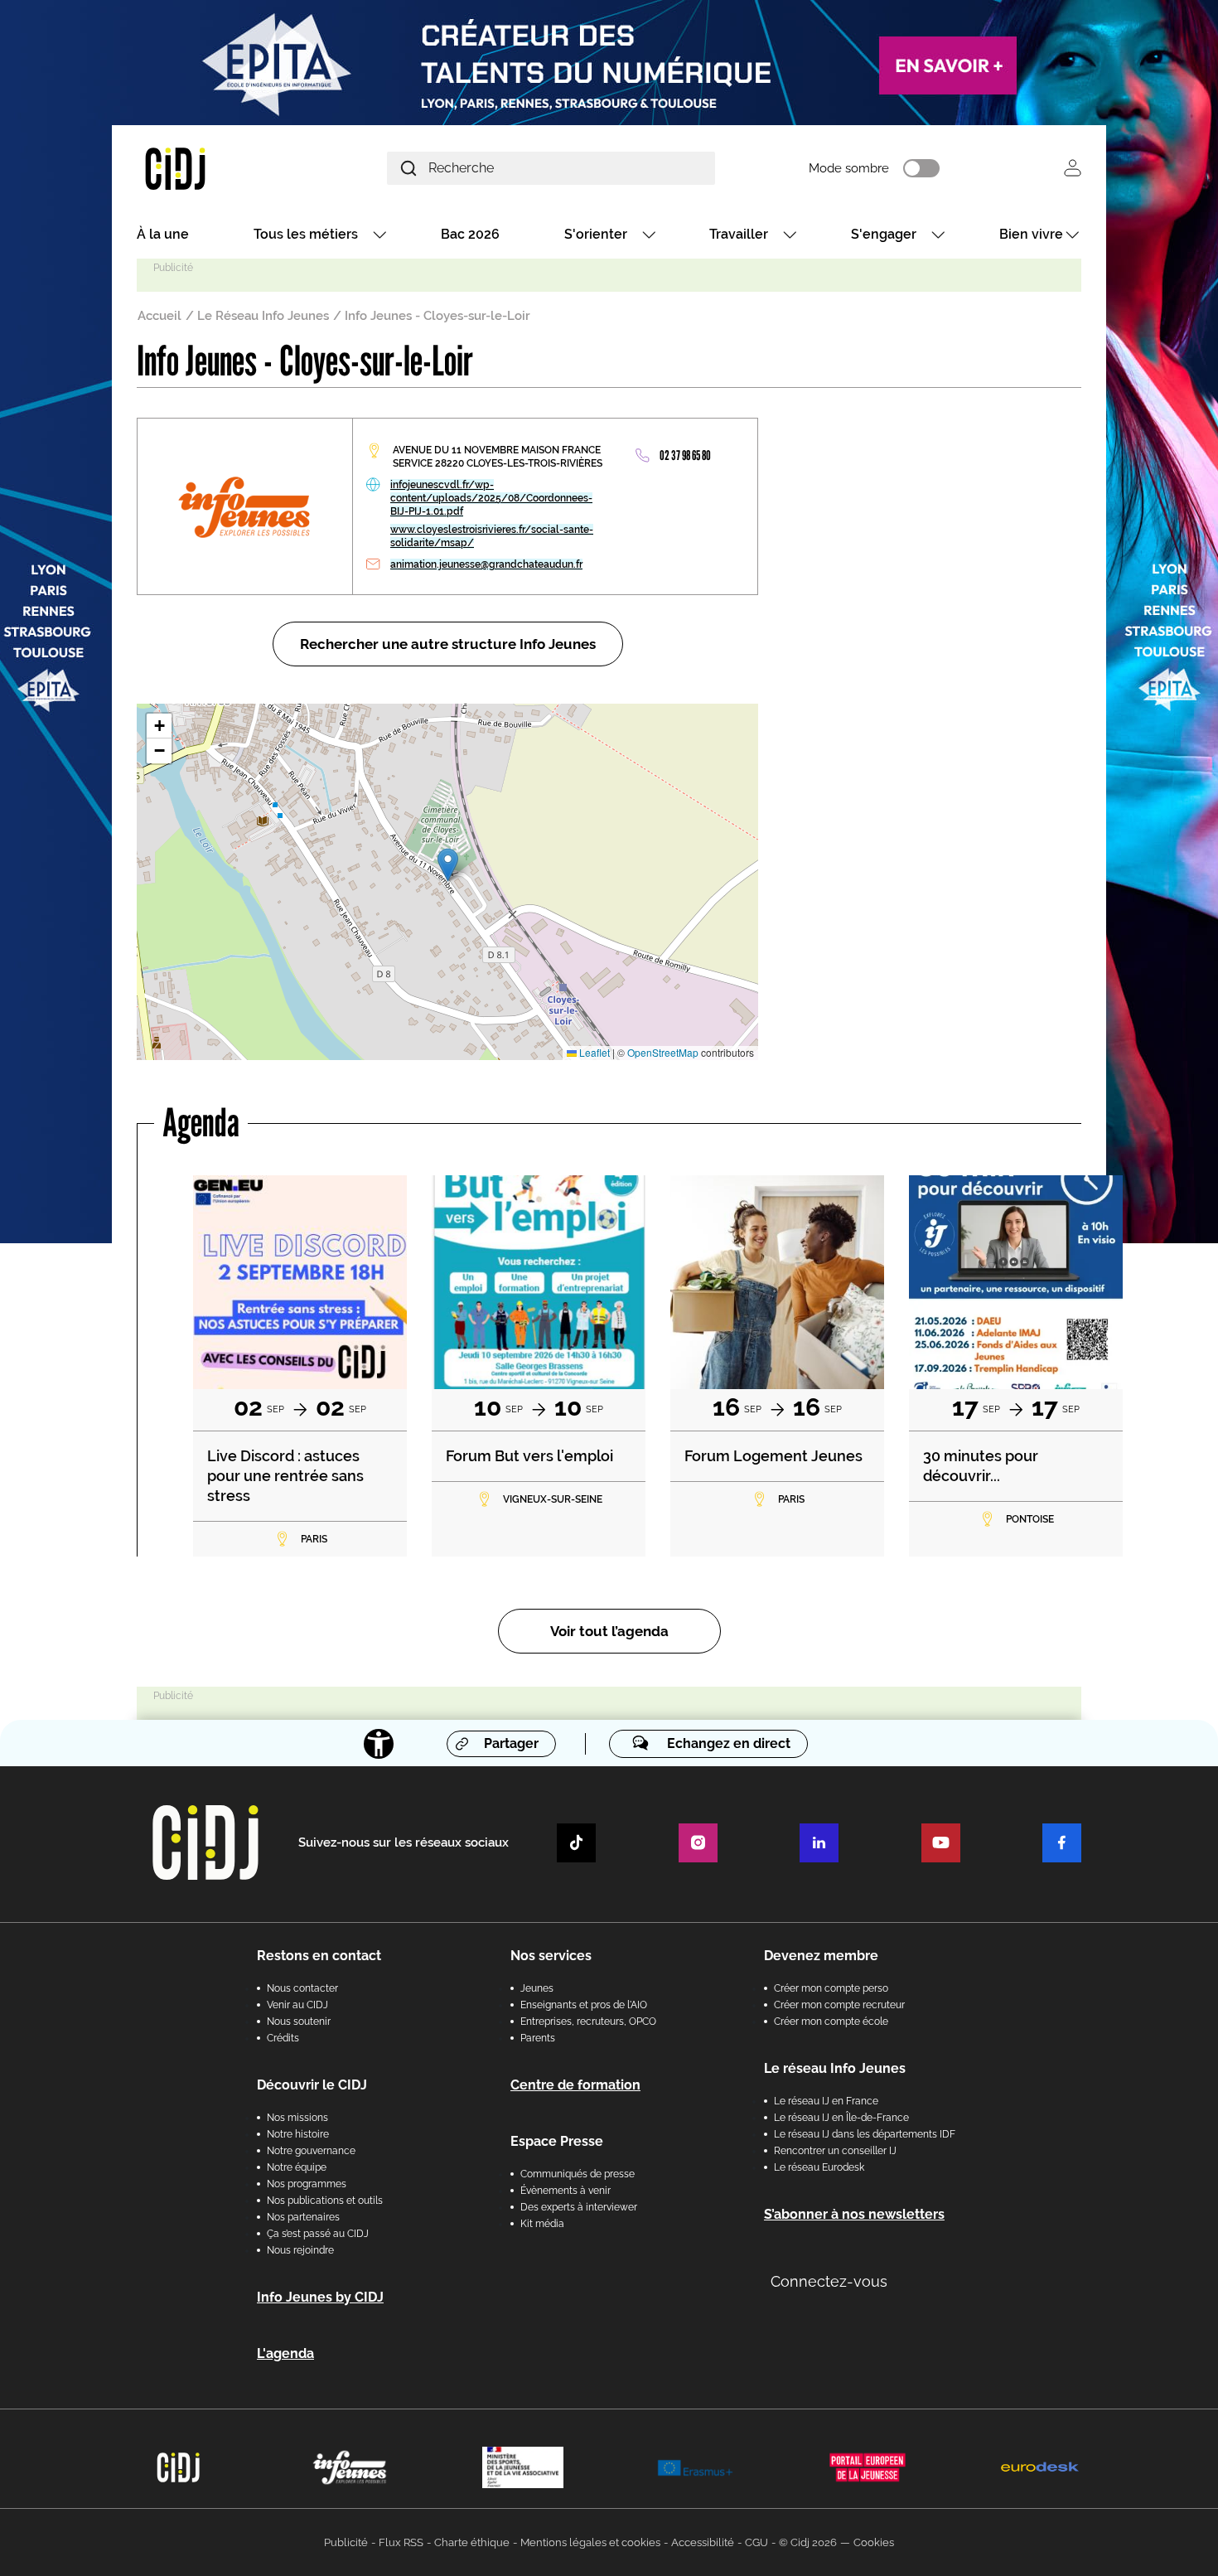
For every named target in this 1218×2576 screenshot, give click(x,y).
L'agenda (285, 2353)
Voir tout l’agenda (609, 1631)
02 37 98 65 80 (685, 455)
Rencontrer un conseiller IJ (835, 2151)
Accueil (159, 316)
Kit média (542, 2224)
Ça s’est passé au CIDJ (318, 2234)
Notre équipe (297, 2167)
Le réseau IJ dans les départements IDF (865, 2134)
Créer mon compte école (831, 2022)
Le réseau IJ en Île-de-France (841, 2118)
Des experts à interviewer (579, 2207)
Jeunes (537, 1988)
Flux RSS (401, 2542)
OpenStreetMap (663, 1052)
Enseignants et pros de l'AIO (584, 2005)
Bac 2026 (470, 234)
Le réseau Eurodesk (819, 2167)
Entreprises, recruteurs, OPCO (588, 2022)
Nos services (551, 1956)
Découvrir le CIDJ (312, 2085)
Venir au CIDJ (297, 2005)
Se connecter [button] (1073, 168)
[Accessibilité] (379, 1744)
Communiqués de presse (578, 2174)
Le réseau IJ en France (826, 2101)
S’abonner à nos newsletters (854, 2214)
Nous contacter (302, 1988)
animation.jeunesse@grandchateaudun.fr (486, 564)
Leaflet (593, 1052)
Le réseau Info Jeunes (835, 2068)
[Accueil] (215, 168)
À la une (163, 234)
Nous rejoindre (300, 2250)
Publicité (346, 2542)
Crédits (283, 2038)
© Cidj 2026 (808, 2542)
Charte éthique (472, 2542)
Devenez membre (821, 1956)
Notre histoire (298, 2134)
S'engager (884, 234)
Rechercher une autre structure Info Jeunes (448, 644)
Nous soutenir (299, 2022)
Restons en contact (319, 1956)
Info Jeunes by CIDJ (320, 2297)
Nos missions (297, 2118)
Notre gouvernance (311, 2151)
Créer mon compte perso (831, 1988)
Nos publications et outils (325, 2201)
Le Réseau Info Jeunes (263, 316)
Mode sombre (849, 168)
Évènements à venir (565, 2191)
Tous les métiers (306, 234)
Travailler (739, 234)
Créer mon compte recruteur (839, 2005)
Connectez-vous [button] (829, 2281)
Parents (538, 2038)
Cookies (874, 2542)
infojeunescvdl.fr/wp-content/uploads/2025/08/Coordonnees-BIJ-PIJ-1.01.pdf (491, 498)
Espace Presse (557, 2141)
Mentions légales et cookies (590, 2542)
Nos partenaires (303, 2217)
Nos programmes (307, 2184)
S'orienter (596, 234)
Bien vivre (1031, 234)
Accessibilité (703, 2542)
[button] (448, 865)
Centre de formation (575, 2085)
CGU (756, 2542)
